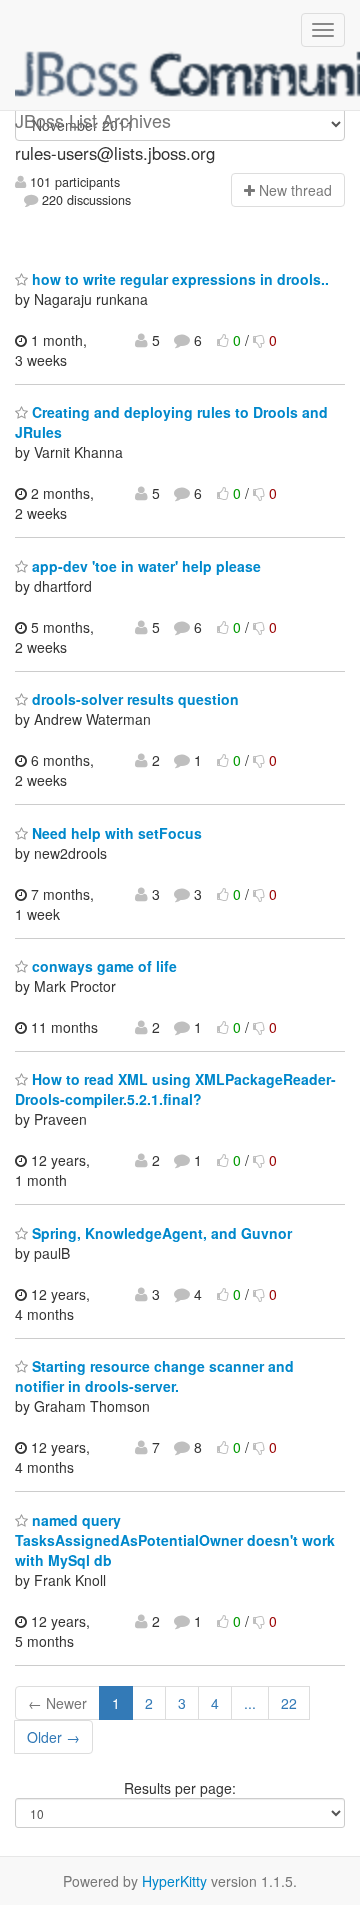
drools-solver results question (133, 699)
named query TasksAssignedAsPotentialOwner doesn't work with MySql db (175, 1540)
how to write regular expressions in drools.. (178, 279)
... (250, 1703)
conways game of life (102, 966)
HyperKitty (174, 1881)
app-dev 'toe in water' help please (144, 566)
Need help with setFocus (115, 833)
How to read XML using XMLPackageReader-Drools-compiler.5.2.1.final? (175, 1089)
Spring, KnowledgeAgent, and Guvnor (160, 1233)
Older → (53, 1737)
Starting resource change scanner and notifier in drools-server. (154, 1376)
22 (289, 1703)
